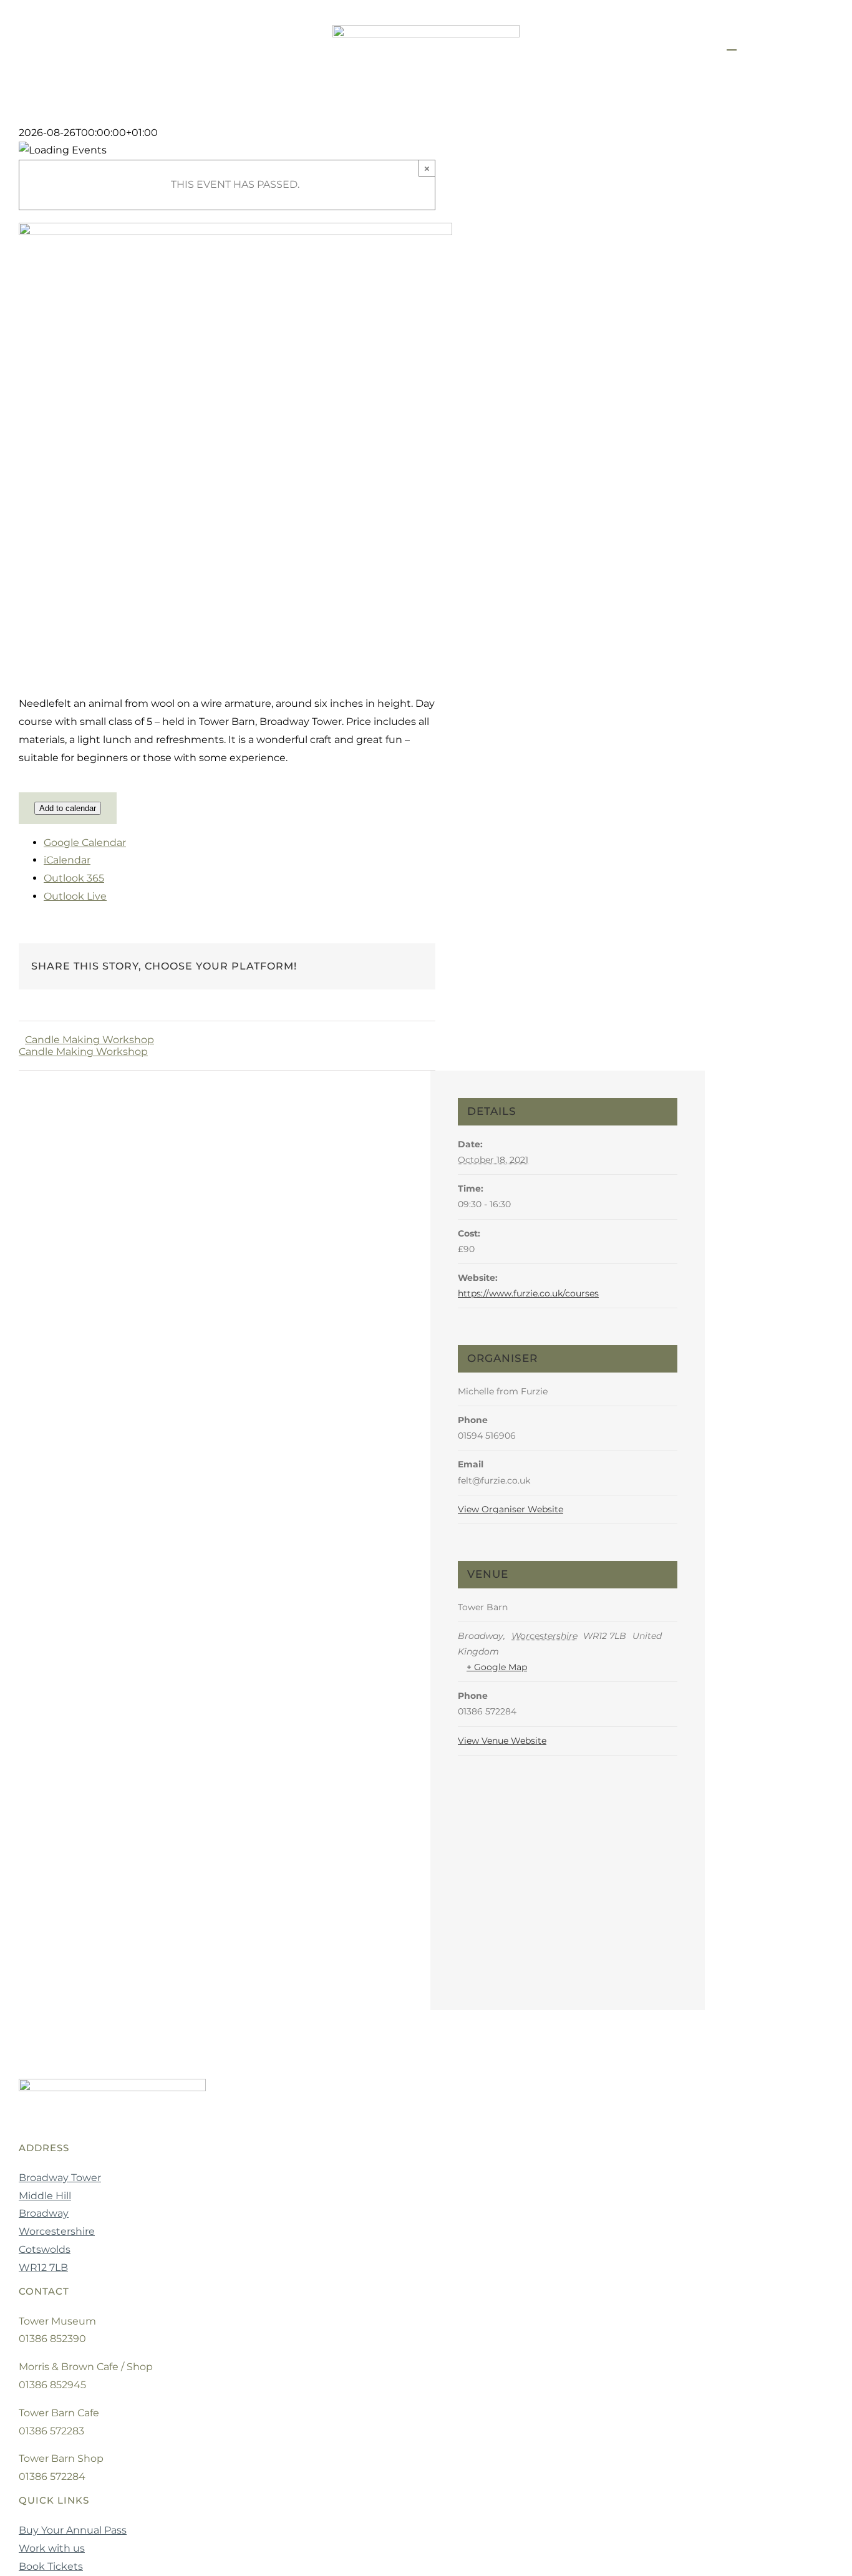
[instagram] (97, 45)
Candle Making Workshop (90, 1040)
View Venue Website (502, 1741)
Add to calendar (68, 808)
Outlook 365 (74, 878)
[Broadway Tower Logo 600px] (426, 30)
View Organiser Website (511, 1509)
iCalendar (67, 860)
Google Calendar (85, 843)
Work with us (52, 2548)
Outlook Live (75, 896)
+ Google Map (497, 1667)
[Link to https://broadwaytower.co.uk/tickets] (732, 49)
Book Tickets (51, 2566)
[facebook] (74, 45)
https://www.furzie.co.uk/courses (528, 1293)
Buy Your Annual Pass (73, 2530)
